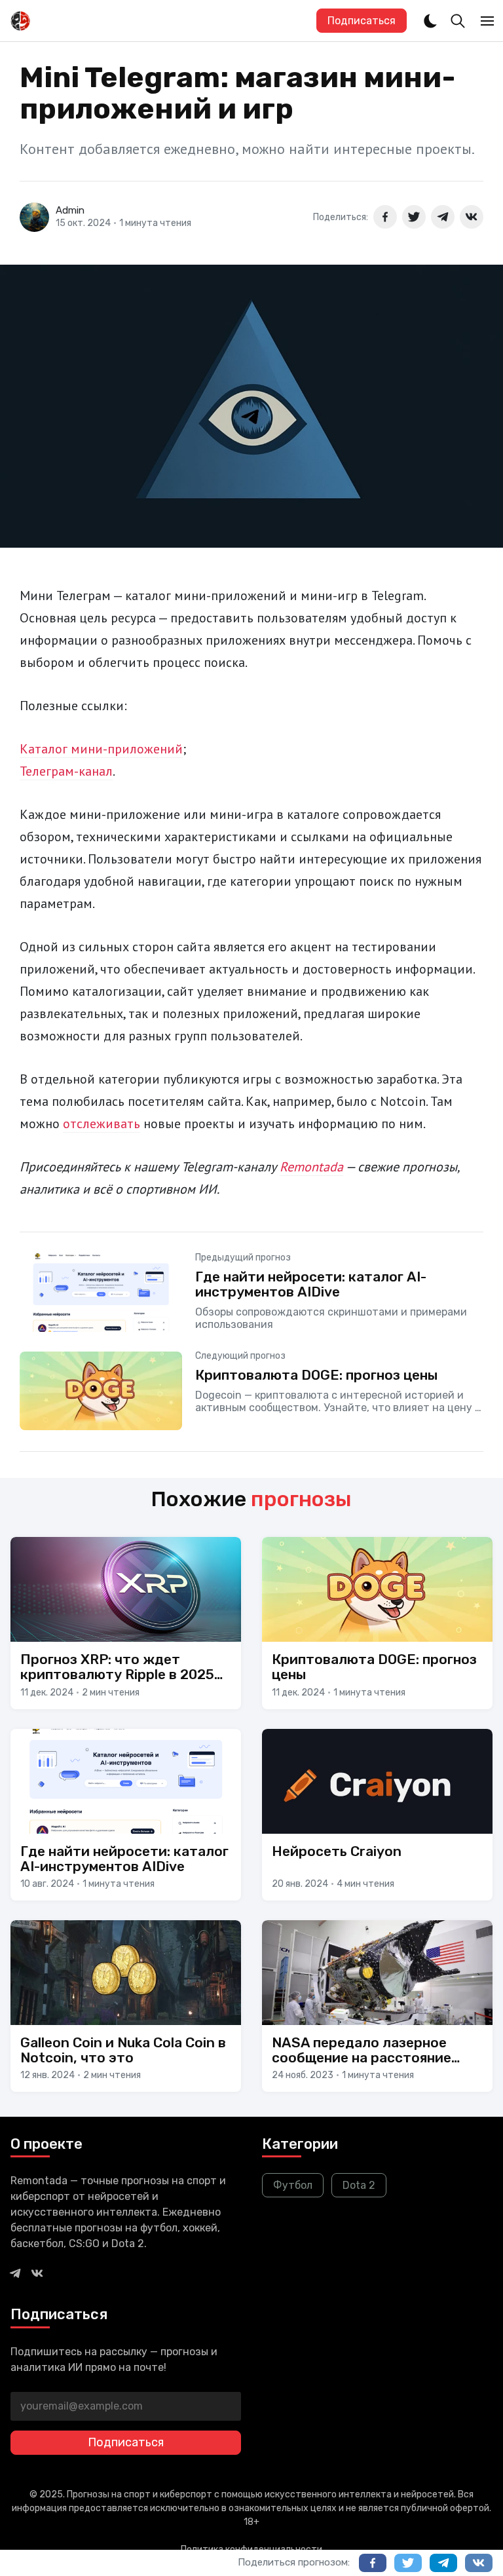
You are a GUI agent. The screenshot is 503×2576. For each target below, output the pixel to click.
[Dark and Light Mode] (430, 21)
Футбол (293, 2185)
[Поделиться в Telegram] (443, 217)
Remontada (311, 1167)
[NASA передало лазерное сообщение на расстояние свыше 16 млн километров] (377, 2006)
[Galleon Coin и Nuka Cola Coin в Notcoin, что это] (126, 2006)
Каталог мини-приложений (101, 749)
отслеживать (102, 1124)
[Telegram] (15, 2273)
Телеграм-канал (66, 771)
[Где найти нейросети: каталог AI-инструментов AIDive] (126, 1815)
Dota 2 (359, 2185)
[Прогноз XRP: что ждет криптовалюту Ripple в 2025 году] (126, 1623)
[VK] (37, 2273)
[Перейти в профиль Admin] (34, 217)
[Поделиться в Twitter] (414, 217)
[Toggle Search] (458, 21)
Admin (70, 210)
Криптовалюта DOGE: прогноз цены (316, 1375)
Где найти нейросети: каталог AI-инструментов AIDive (311, 1284)
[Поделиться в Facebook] (385, 217)
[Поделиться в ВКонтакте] (472, 217)
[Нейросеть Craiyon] (377, 1815)
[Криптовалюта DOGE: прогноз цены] (251, 1391)
